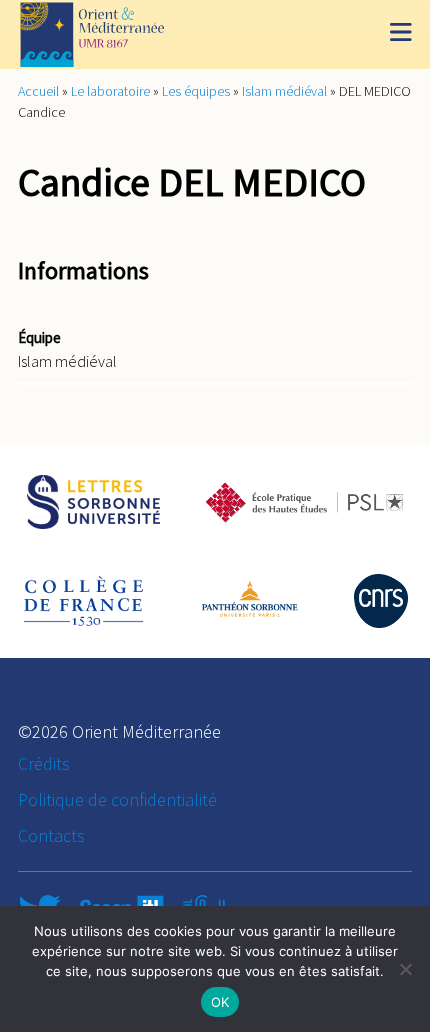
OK (220, 1002)
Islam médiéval (284, 91)
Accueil (38, 91)
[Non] (405, 969)
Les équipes (196, 91)
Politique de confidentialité (117, 799)
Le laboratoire (110, 91)
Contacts (51, 835)
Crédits (44, 763)
